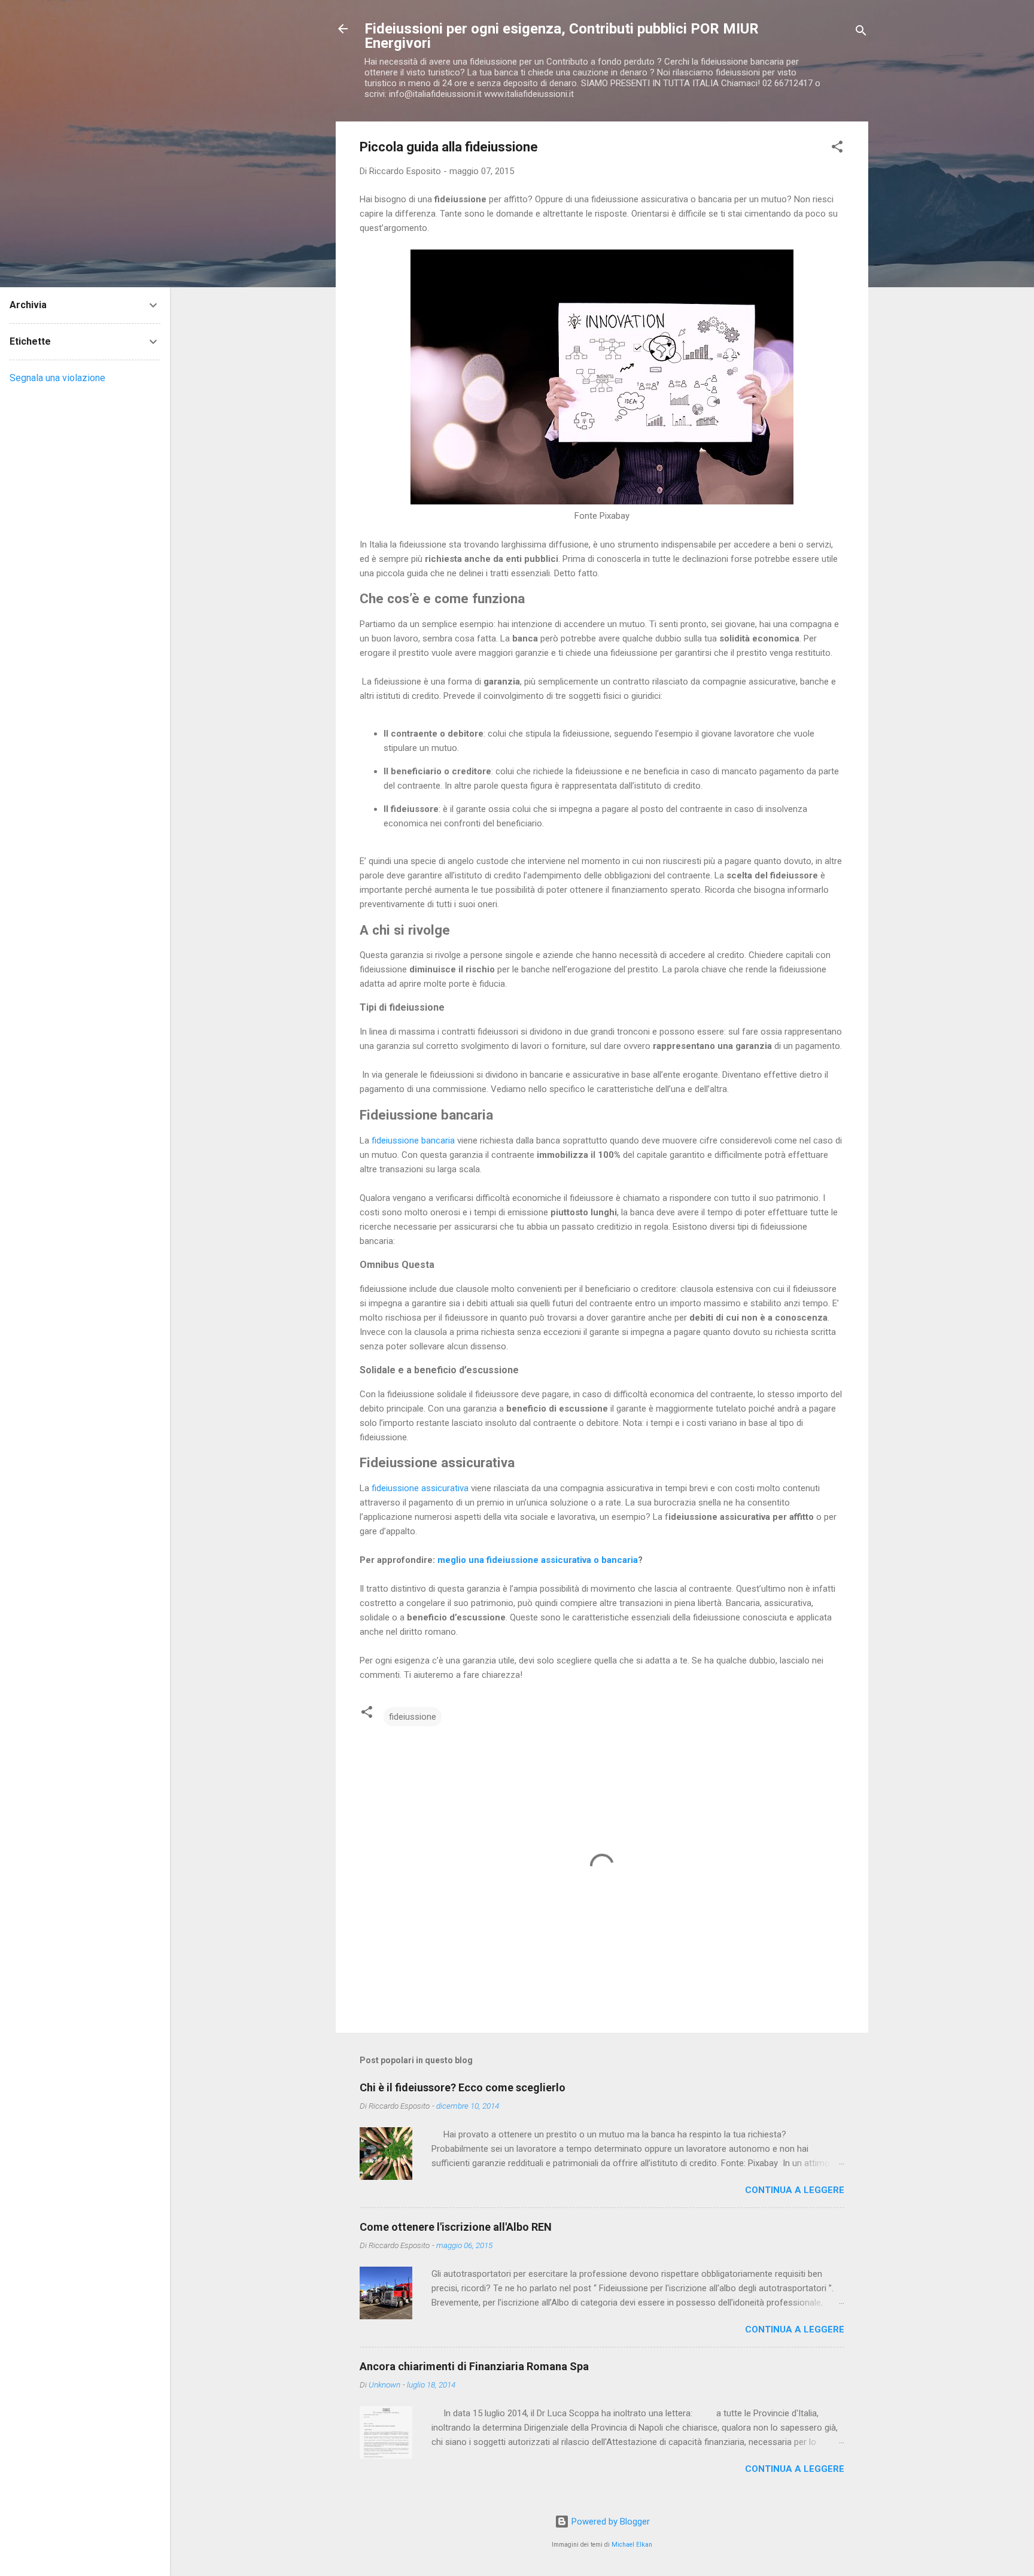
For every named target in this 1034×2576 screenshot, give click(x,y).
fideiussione (413, 1717)
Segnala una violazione (57, 378)
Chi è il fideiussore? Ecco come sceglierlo (463, 2087)
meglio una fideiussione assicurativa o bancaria (538, 1560)
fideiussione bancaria (413, 1141)
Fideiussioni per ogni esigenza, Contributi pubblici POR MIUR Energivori (562, 36)
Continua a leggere (795, 2190)
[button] (837, 149)
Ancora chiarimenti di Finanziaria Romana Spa (474, 2366)
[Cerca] (861, 33)
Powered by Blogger (609, 2522)
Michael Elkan (632, 2545)
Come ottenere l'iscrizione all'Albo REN (456, 2227)
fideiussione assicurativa (420, 1488)
